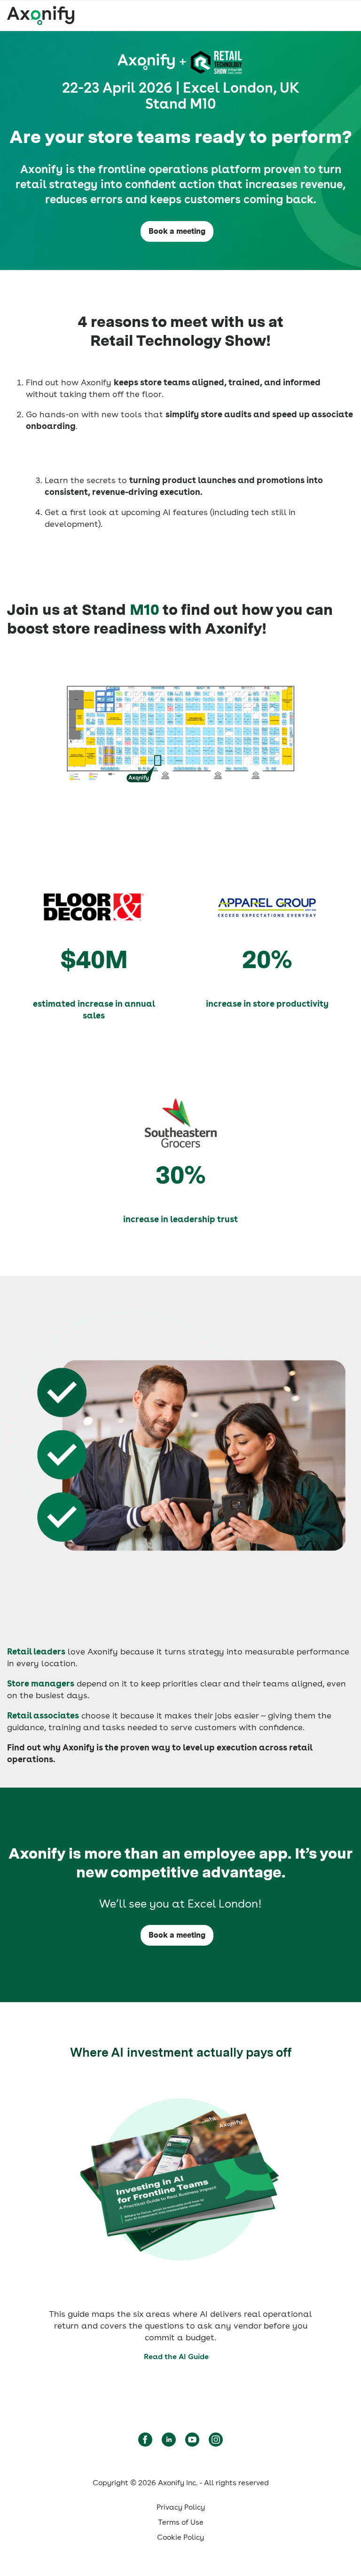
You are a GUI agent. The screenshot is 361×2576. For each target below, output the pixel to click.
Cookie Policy (180, 2537)
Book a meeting (177, 231)
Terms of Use (181, 2522)
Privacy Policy (181, 2507)
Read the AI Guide (176, 2357)
